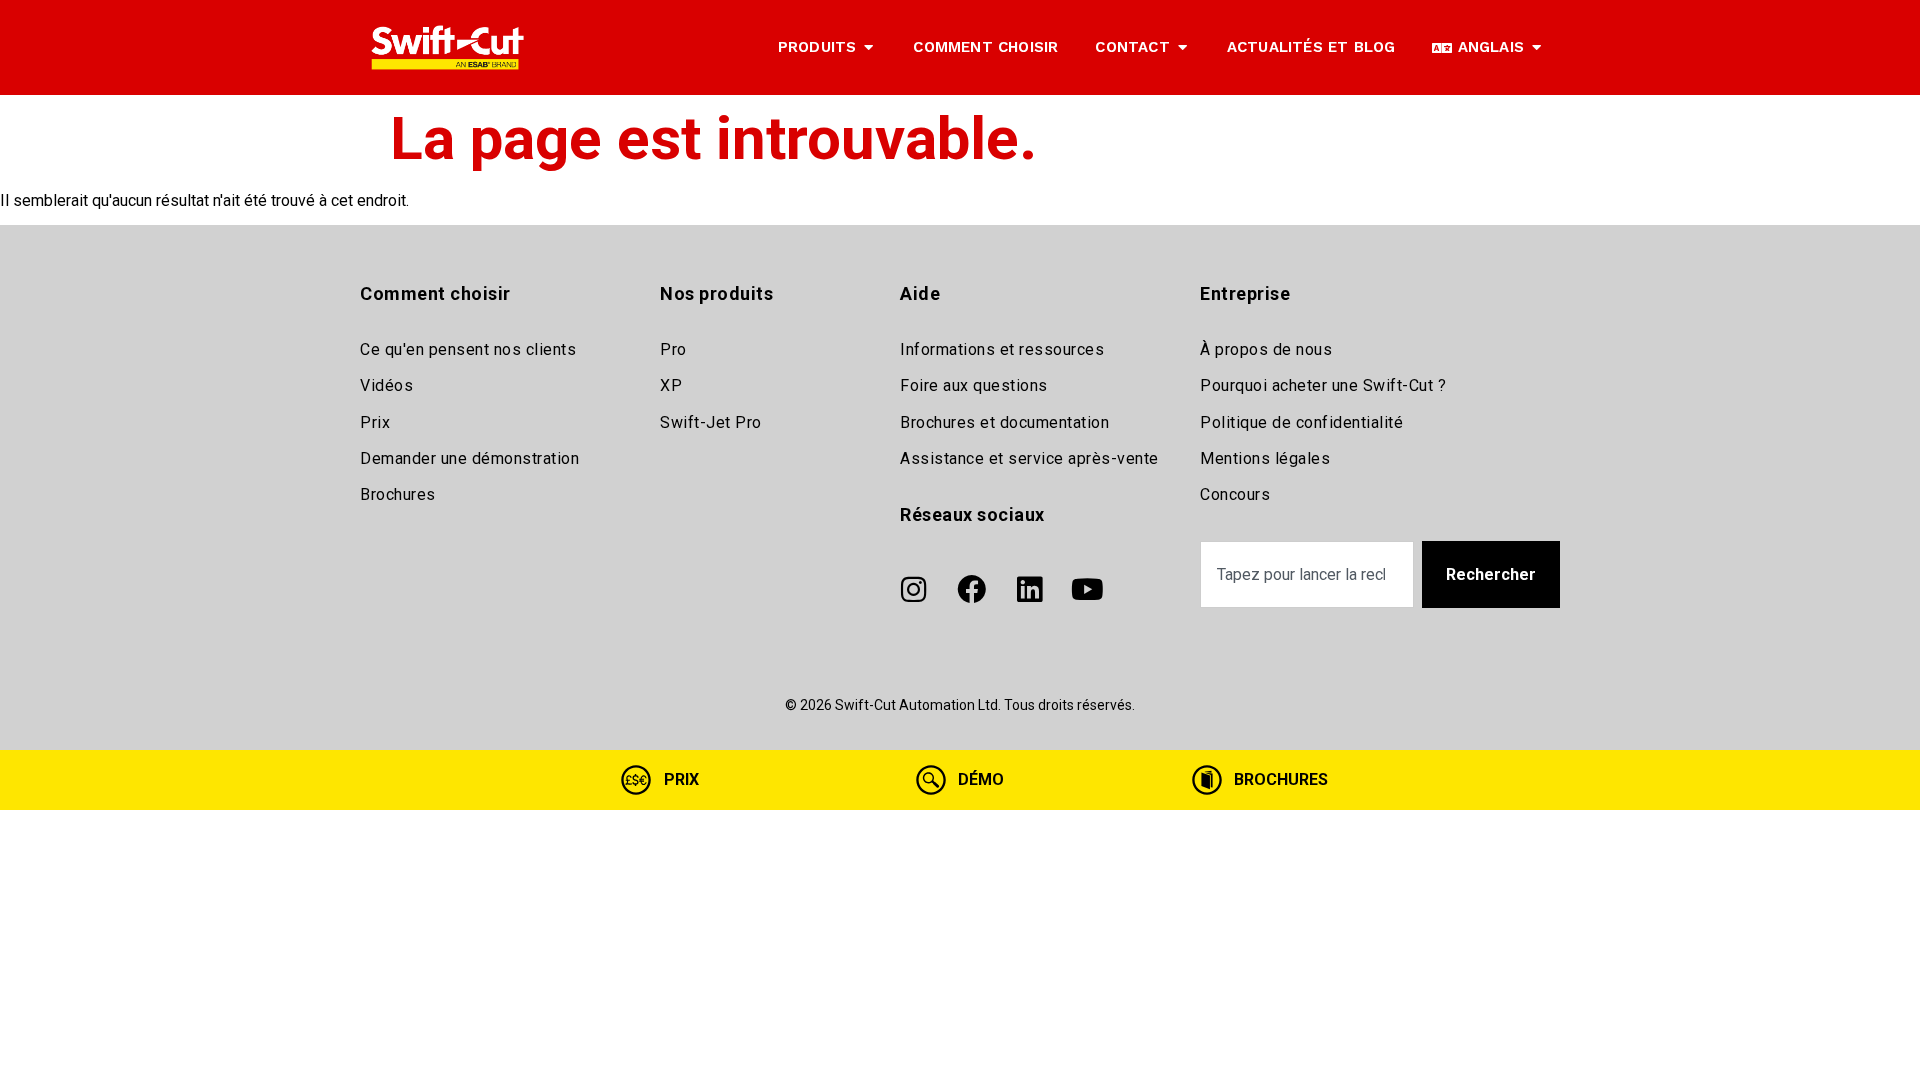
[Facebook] (971, 590)
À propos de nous (1266, 349)
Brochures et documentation (1004, 422)
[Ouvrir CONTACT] (1182, 47)
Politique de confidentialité (1301, 422)
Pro (673, 349)
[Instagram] (913, 590)
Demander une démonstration (469, 458)
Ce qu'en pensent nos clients (468, 349)
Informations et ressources (1002, 349)
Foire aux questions (974, 385)
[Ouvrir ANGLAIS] (1536, 47)
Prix (375, 422)
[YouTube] (1087, 590)
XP (671, 385)
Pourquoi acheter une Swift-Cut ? (1323, 385)
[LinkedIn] (1029, 590)
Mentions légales (1265, 458)
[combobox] (1307, 574)
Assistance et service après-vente (1029, 458)
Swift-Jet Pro (711, 422)
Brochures (398, 494)
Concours (1235, 494)
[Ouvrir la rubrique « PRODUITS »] (868, 47)
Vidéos (386, 385)
